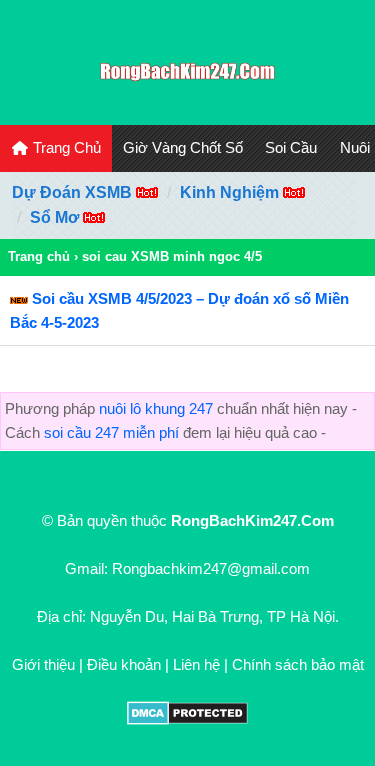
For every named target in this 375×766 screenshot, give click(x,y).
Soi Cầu (291, 147)
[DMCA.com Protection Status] (187, 719)
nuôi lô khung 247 (156, 408)
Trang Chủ (65, 147)
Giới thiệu (43, 664)
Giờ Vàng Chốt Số (183, 147)
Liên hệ (196, 664)
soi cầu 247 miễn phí (111, 432)
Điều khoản (124, 664)
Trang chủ (39, 256)
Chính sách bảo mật (298, 664)
